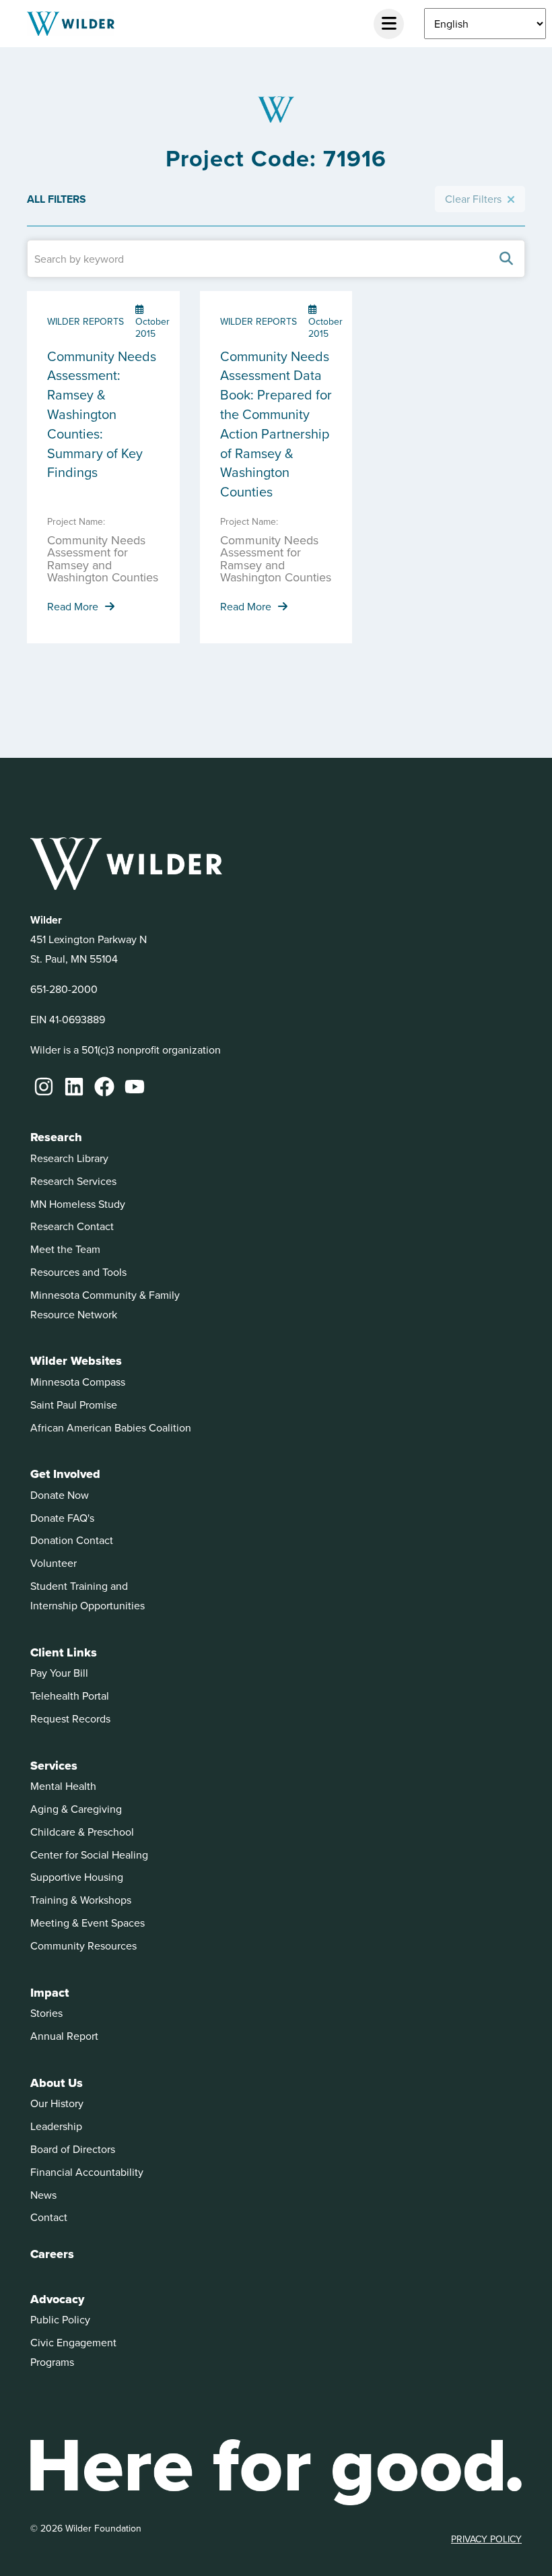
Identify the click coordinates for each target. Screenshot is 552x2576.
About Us (57, 2083)
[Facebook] (104, 1087)
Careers (52, 2254)
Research (56, 1137)
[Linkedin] (74, 1087)
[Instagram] (44, 1087)
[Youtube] (135, 1087)
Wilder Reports (85, 321)
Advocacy (57, 2299)
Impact (49, 1993)
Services (54, 1766)
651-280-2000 (64, 989)
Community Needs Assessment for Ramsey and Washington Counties (103, 558)
